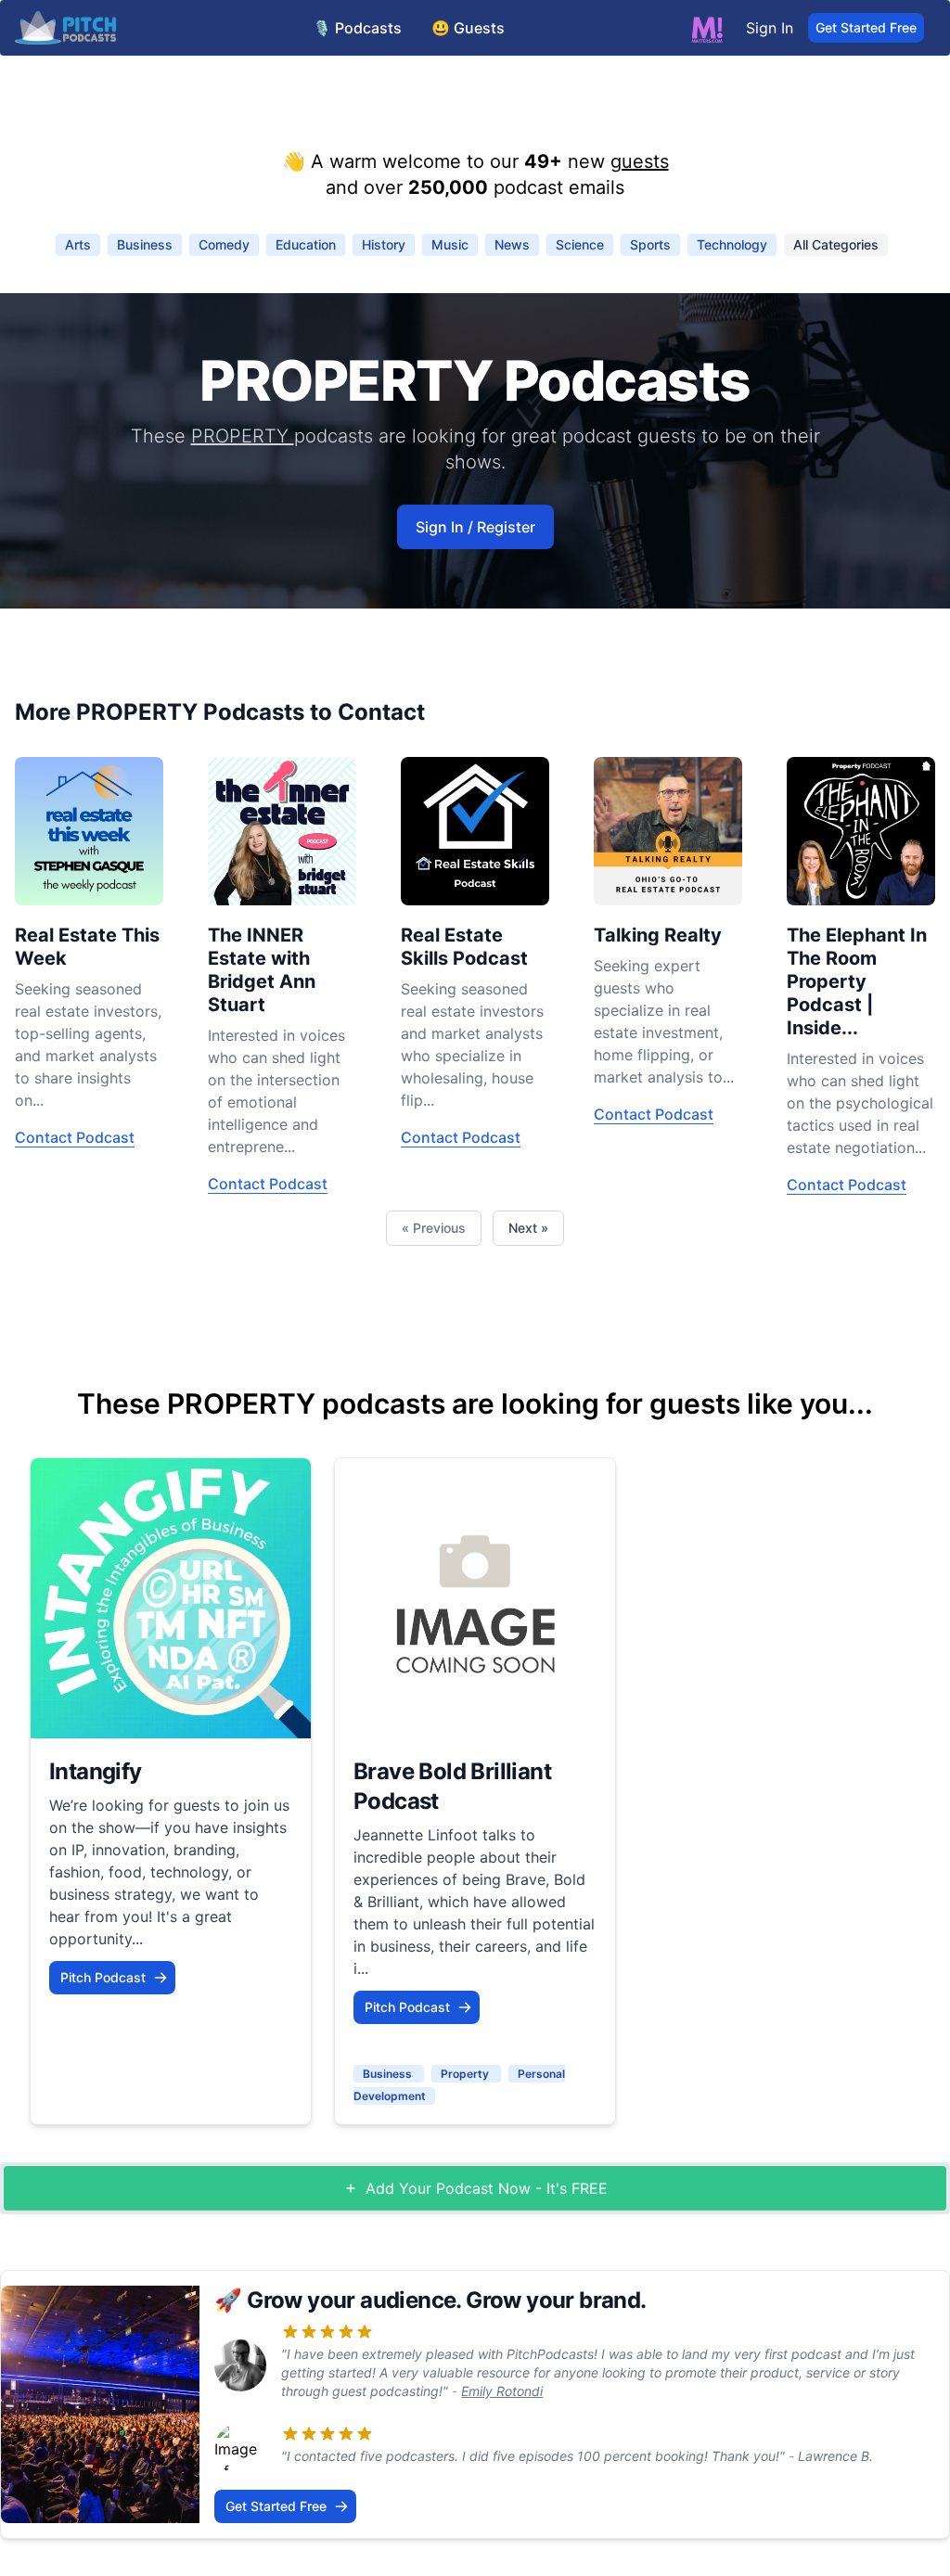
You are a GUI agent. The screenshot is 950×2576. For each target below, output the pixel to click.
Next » (528, 1228)
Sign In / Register (475, 527)
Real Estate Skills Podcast (464, 947)
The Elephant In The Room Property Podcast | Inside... (857, 981)
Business (145, 244)
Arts (78, 244)
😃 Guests (468, 28)
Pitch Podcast (103, 1977)
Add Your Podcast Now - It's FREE (487, 2188)
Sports (650, 244)
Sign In (770, 28)
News (512, 244)
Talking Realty (658, 935)
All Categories (836, 244)
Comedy (224, 244)
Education (306, 244)
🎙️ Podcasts (357, 28)
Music (450, 244)
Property (466, 2074)
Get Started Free (866, 27)
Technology (732, 244)
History (384, 244)
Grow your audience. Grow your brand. (446, 2300)
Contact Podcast (75, 1137)
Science (580, 244)
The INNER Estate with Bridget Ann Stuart (262, 970)
